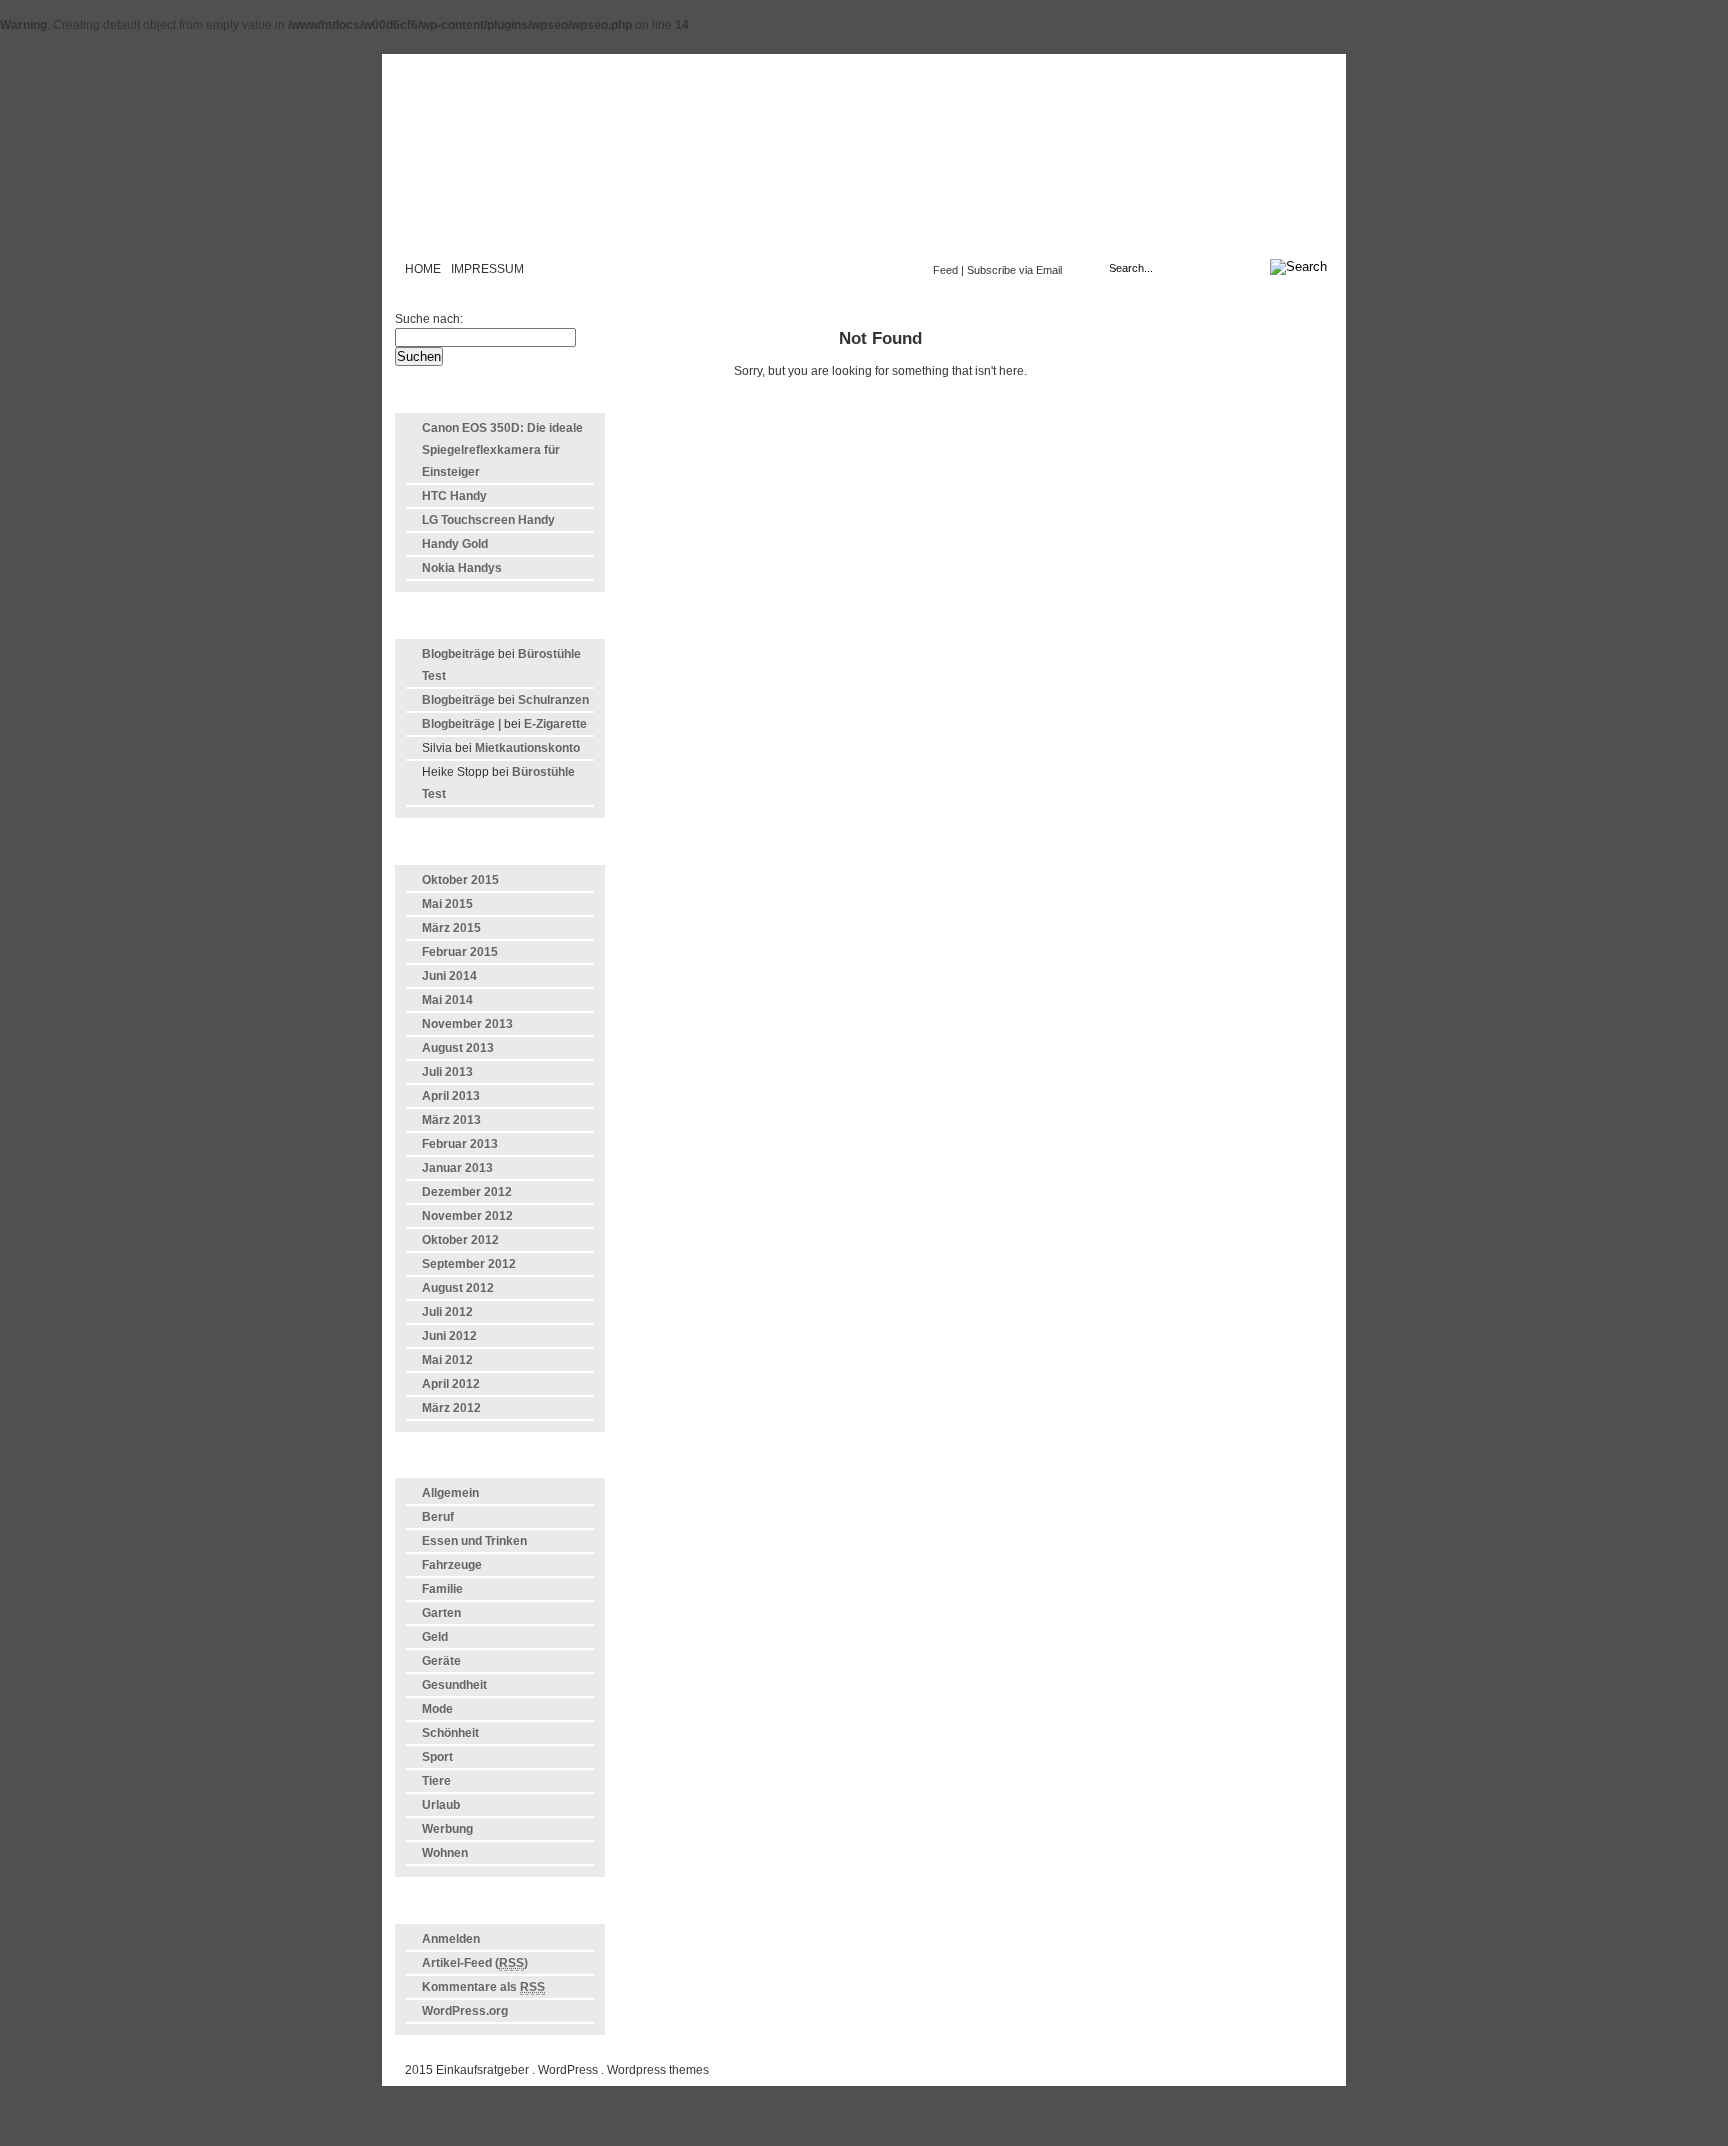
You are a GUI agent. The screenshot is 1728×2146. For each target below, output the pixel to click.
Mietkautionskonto (527, 748)
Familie (442, 1589)
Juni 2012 (449, 1336)
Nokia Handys (462, 568)
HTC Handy (454, 496)
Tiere (436, 1781)
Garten (441, 1613)
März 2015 (451, 928)
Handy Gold (455, 544)
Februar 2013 (460, 1144)
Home (423, 269)
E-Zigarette (555, 724)
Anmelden (451, 1939)
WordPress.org (465, 2011)
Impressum (487, 269)
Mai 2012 (447, 1360)
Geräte (441, 1661)
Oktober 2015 (460, 880)
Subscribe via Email (1014, 270)
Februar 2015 (460, 952)
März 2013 (451, 1120)
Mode (437, 1709)
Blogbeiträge (458, 654)
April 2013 (451, 1096)
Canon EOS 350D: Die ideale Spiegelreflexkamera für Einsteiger (502, 450)
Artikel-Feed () (475, 1963)
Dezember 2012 (467, 1192)
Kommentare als (483, 1987)
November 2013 (467, 1024)
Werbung (447, 1829)
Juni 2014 (449, 976)
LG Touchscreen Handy (488, 520)
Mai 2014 (447, 1000)
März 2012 (451, 1408)
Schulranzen (553, 700)
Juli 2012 (447, 1312)
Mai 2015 (447, 904)
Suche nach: (429, 319)
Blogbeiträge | (461, 724)
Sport (437, 1757)
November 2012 (467, 1216)
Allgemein (450, 1493)
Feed (945, 270)
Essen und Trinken (474, 1541)
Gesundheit (454, 1685)
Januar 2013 (457, 1168)
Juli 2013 (447, 1072)
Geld (435, 1637)
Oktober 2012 (460, 1240)
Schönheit (450, 1733)
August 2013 (458, 1048)
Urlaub (441, 1805)
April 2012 (451, 1384)
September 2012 (469, 1264)
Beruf (438, 1517)
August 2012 (458, 1288)
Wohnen (445, 1853)
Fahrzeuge (452, 1565)
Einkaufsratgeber (864, 164)
